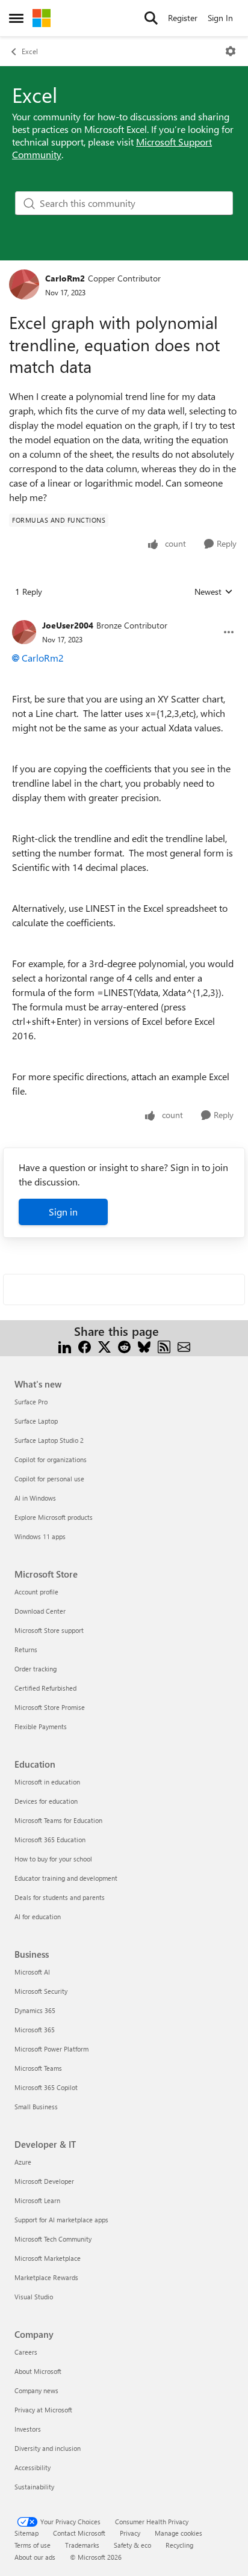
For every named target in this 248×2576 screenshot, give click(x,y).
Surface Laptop (36, 1421)
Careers (26, 2352)
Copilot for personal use (49, 1479)
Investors (28, 2429)
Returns (26, 1649)
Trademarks (82, 2545)
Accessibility (33, 2467)
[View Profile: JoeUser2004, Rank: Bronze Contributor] (24, 632)
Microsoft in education (47, 1782)
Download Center (40, 1611)
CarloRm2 (65, 278)
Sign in (63, 1212)
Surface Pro (31, 1402)
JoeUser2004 (68, 625)
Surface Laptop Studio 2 (49, 1440)
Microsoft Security (41, 1991)
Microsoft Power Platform (51, 2049)
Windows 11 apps (40, 1536)
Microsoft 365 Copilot (46, 2087)
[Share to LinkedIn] (65, 1346)
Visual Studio (34, 2297)
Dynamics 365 (35, 2010)
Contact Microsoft (79, 2533)
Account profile (36, 1592)
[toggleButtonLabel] (231, 51)
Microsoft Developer (44, 2181)
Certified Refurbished (45, 1688)
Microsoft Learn (37, 2200)
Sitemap (26, 2533)
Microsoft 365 (35, 2030)
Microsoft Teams (38, 2068)
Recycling (179, 2545)
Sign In (220, 18)
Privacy (130, 2533)
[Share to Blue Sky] (144, 1346)
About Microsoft (38, 2371)
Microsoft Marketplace (48, 2258)
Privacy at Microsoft (43, 2410)
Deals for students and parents (60, 1897)
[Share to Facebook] (85, 1346)
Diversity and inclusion (48, 2448)
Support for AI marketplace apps (61, 2220)
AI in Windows (35, 1498)
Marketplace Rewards (46, 2277)
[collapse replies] (124, 616)
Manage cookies (178, 2533)
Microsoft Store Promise (50, 1707)
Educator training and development (66, 1878)
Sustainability (34, 2487)
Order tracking (36, 1669)
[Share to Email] (184, 1346)
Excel (30, 51)
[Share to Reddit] (124, 1346)
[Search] (151, 18)
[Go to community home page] (42, 18)
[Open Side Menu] (16, 18)
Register (183, 18)
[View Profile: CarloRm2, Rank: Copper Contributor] (24, 284)
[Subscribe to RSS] (164, 1346)
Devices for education (46, 1801)
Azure (23, 2162)
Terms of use (33, 2545)
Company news (36, 2390)
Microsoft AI (32, 1972)
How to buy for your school (53, 1859)
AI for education (38, 1917)
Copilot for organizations (51, 1459)
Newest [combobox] (214, 592)
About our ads (35, 2557)
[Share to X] (104, 1346)
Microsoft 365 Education (50, 1840)
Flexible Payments (41, 1726)
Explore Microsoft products (54, 1517)
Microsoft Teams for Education (58, 1820)
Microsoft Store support (49, 1630)
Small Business (36, 2107)
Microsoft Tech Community (53, 2239)
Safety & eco (132, 2545)
